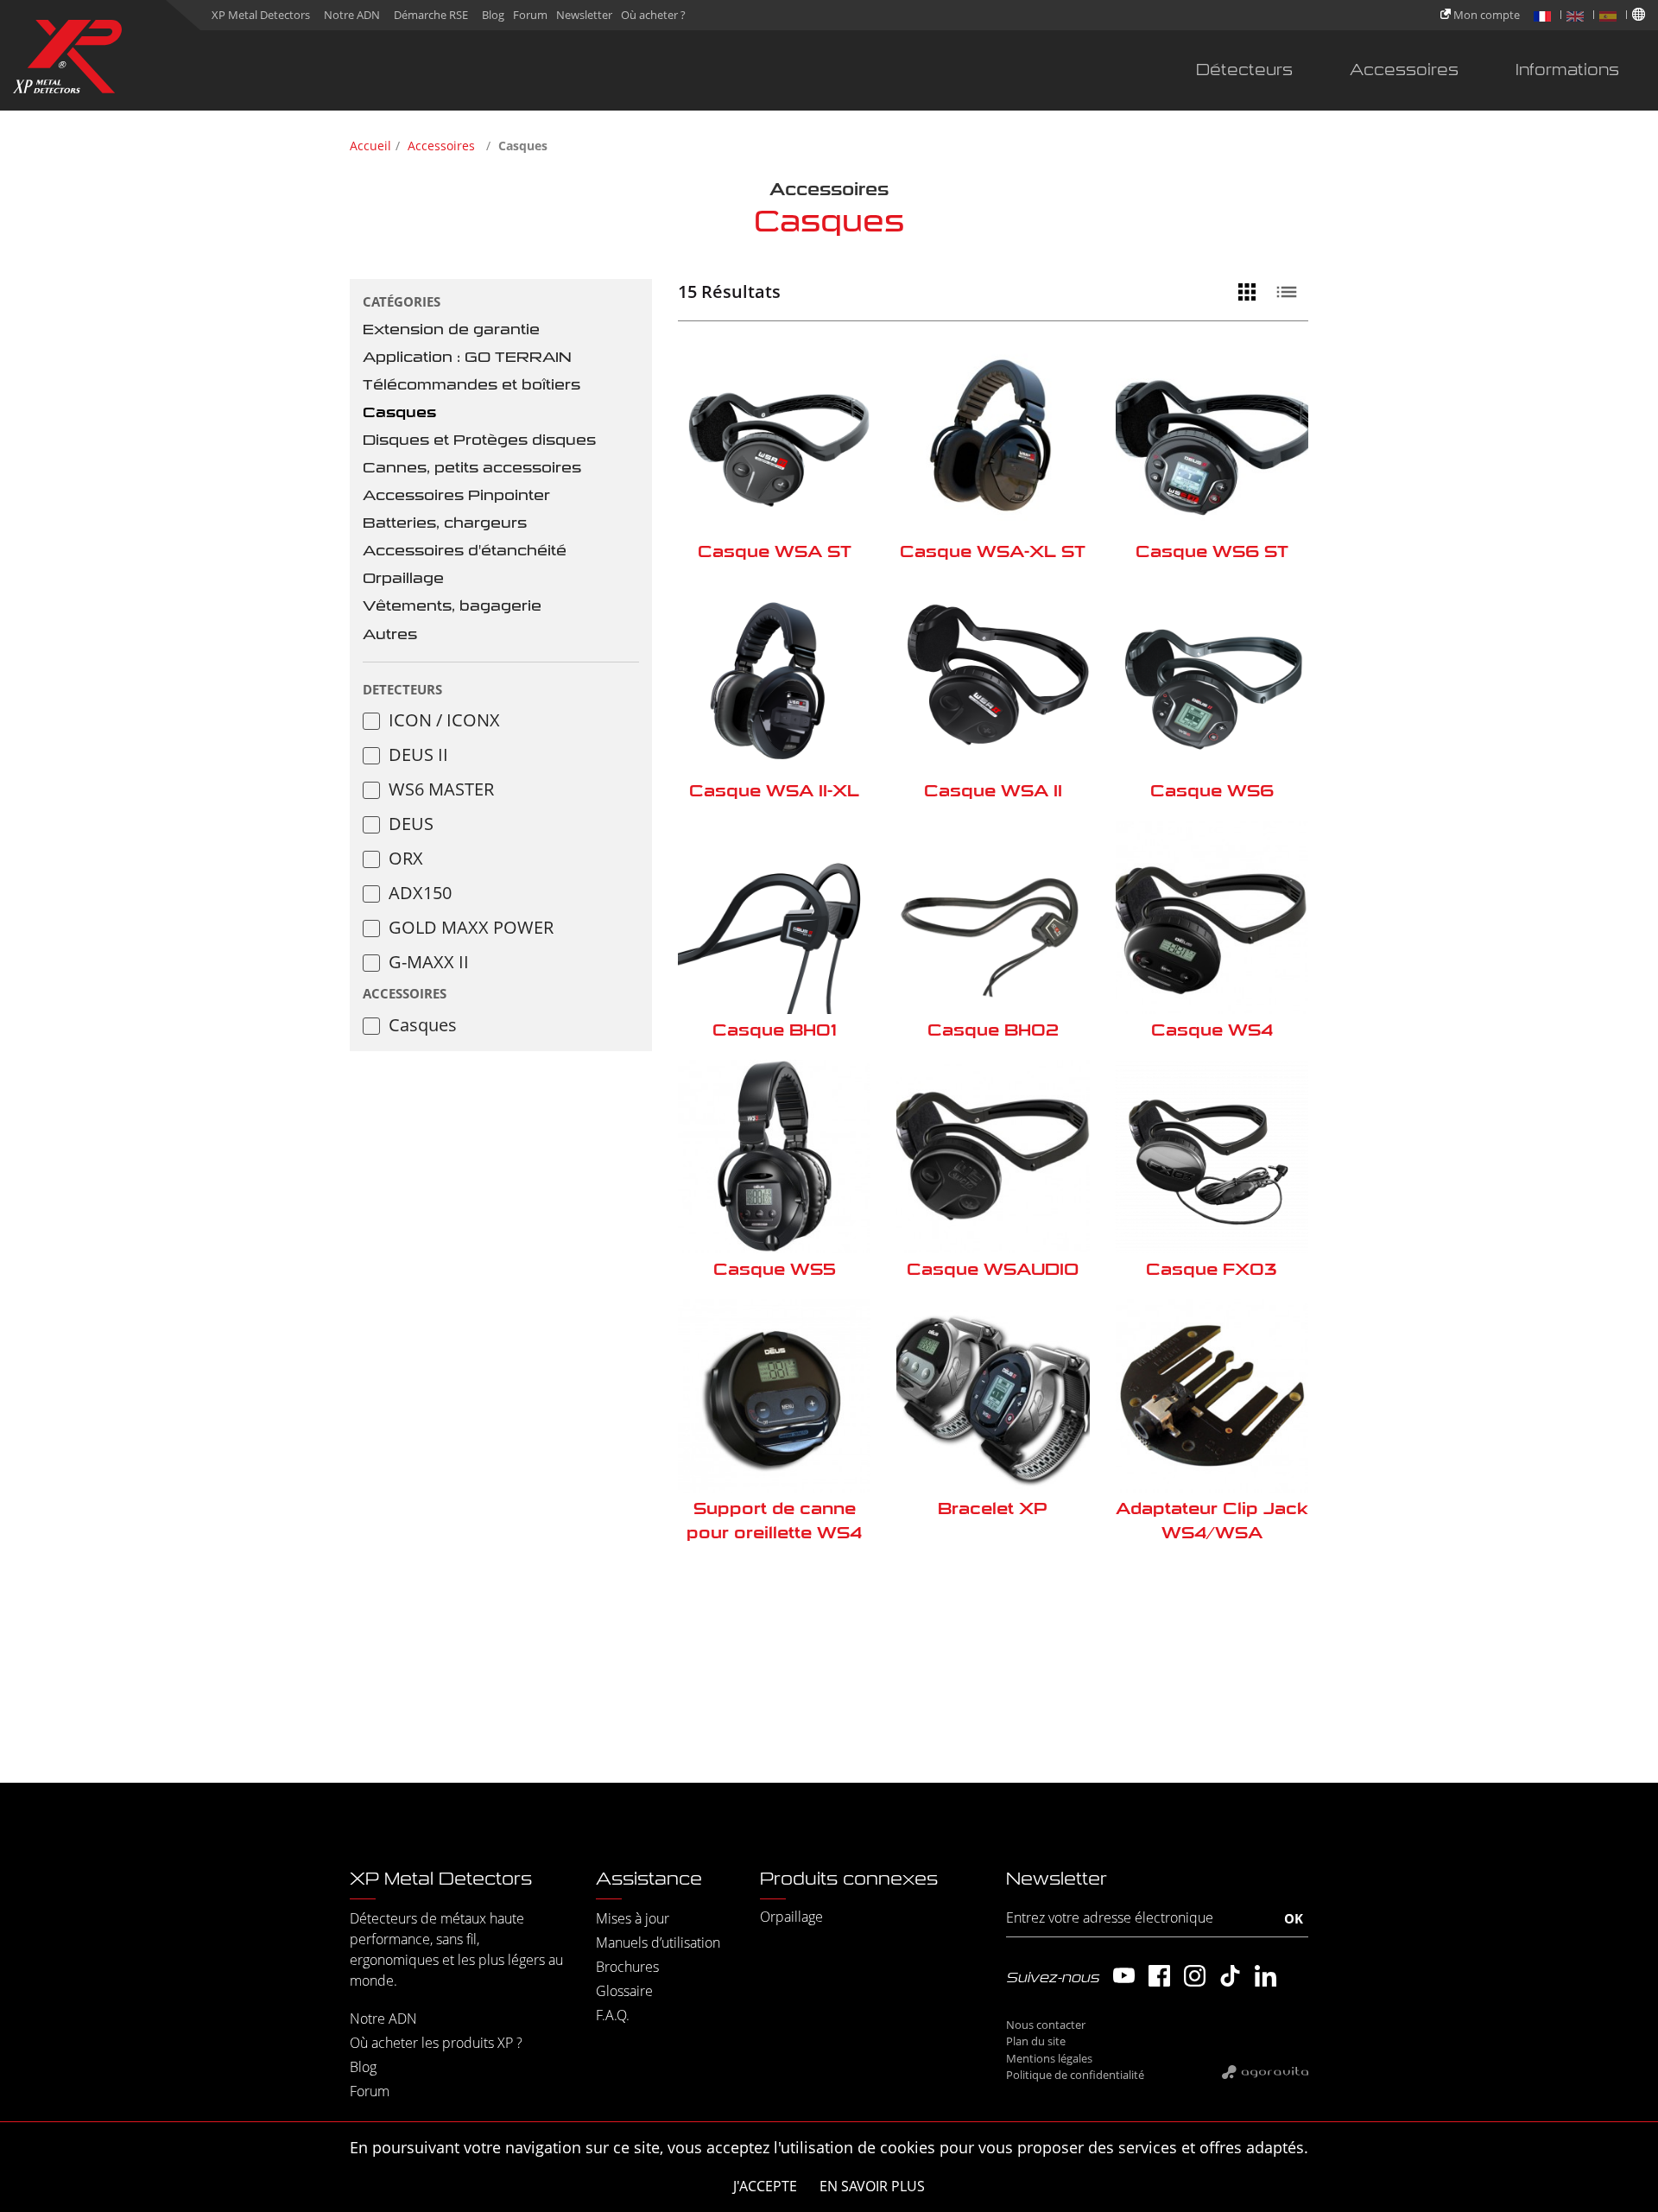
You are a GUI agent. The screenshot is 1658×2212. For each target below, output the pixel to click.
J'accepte (765, 2186)
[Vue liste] (1291, 292)
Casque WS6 (1212, 791)
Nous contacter (1046, 2025)
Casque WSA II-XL (774, 791)
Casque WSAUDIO (993, 1269)
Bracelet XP (993, 1508)
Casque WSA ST (775, 551)
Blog (493, 15)
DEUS (411, 824)
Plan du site (1036, 2041)
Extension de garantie (451, 330)
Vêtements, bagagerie (452, 606)
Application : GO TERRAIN (467, 357)
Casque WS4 (1212, 1030)
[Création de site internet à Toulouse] (1265, 2071)
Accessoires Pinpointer (456, 495)
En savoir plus (872, 2186)
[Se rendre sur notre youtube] (1124, 1976)
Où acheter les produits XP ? (436, 2043)
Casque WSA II (993, 791)
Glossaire (624, 1991)
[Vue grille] (1251, 292)
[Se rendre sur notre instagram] (1195, 1976)
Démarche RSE (431, 15)
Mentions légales (1049, 2058)
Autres (390, 634)
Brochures (627, 1967)
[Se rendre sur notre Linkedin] (1266, 1976)
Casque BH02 (993, 1030)
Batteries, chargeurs (445, 523)
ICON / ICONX (444, 720)
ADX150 (420, 893)
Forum (530, 15)
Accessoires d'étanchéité (465, 551)
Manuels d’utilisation (658, 1943)
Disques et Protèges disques (479, 440)
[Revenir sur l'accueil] (67, 60)
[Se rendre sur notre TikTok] (1230, 1976)
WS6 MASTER (441, 789)
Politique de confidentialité (1075, 2075)
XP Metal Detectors (261, 15)
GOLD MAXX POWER (471, 927)
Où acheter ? (653, 15)
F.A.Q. (613, 2015)
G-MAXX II (429, 962)
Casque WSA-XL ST (993, 551)
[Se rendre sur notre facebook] (1159, 1976)
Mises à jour (633, 1918)
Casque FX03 (1212, 1269)
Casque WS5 (775, 1269)
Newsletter (584, 15)
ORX (406, 858)
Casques (399, 412)
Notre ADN (352, 15)
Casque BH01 (775, 1030)
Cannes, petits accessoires (472, 468)
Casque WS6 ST (1212, 551)
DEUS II (418, 754)
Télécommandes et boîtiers (471, 385)
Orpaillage (403, 578)
